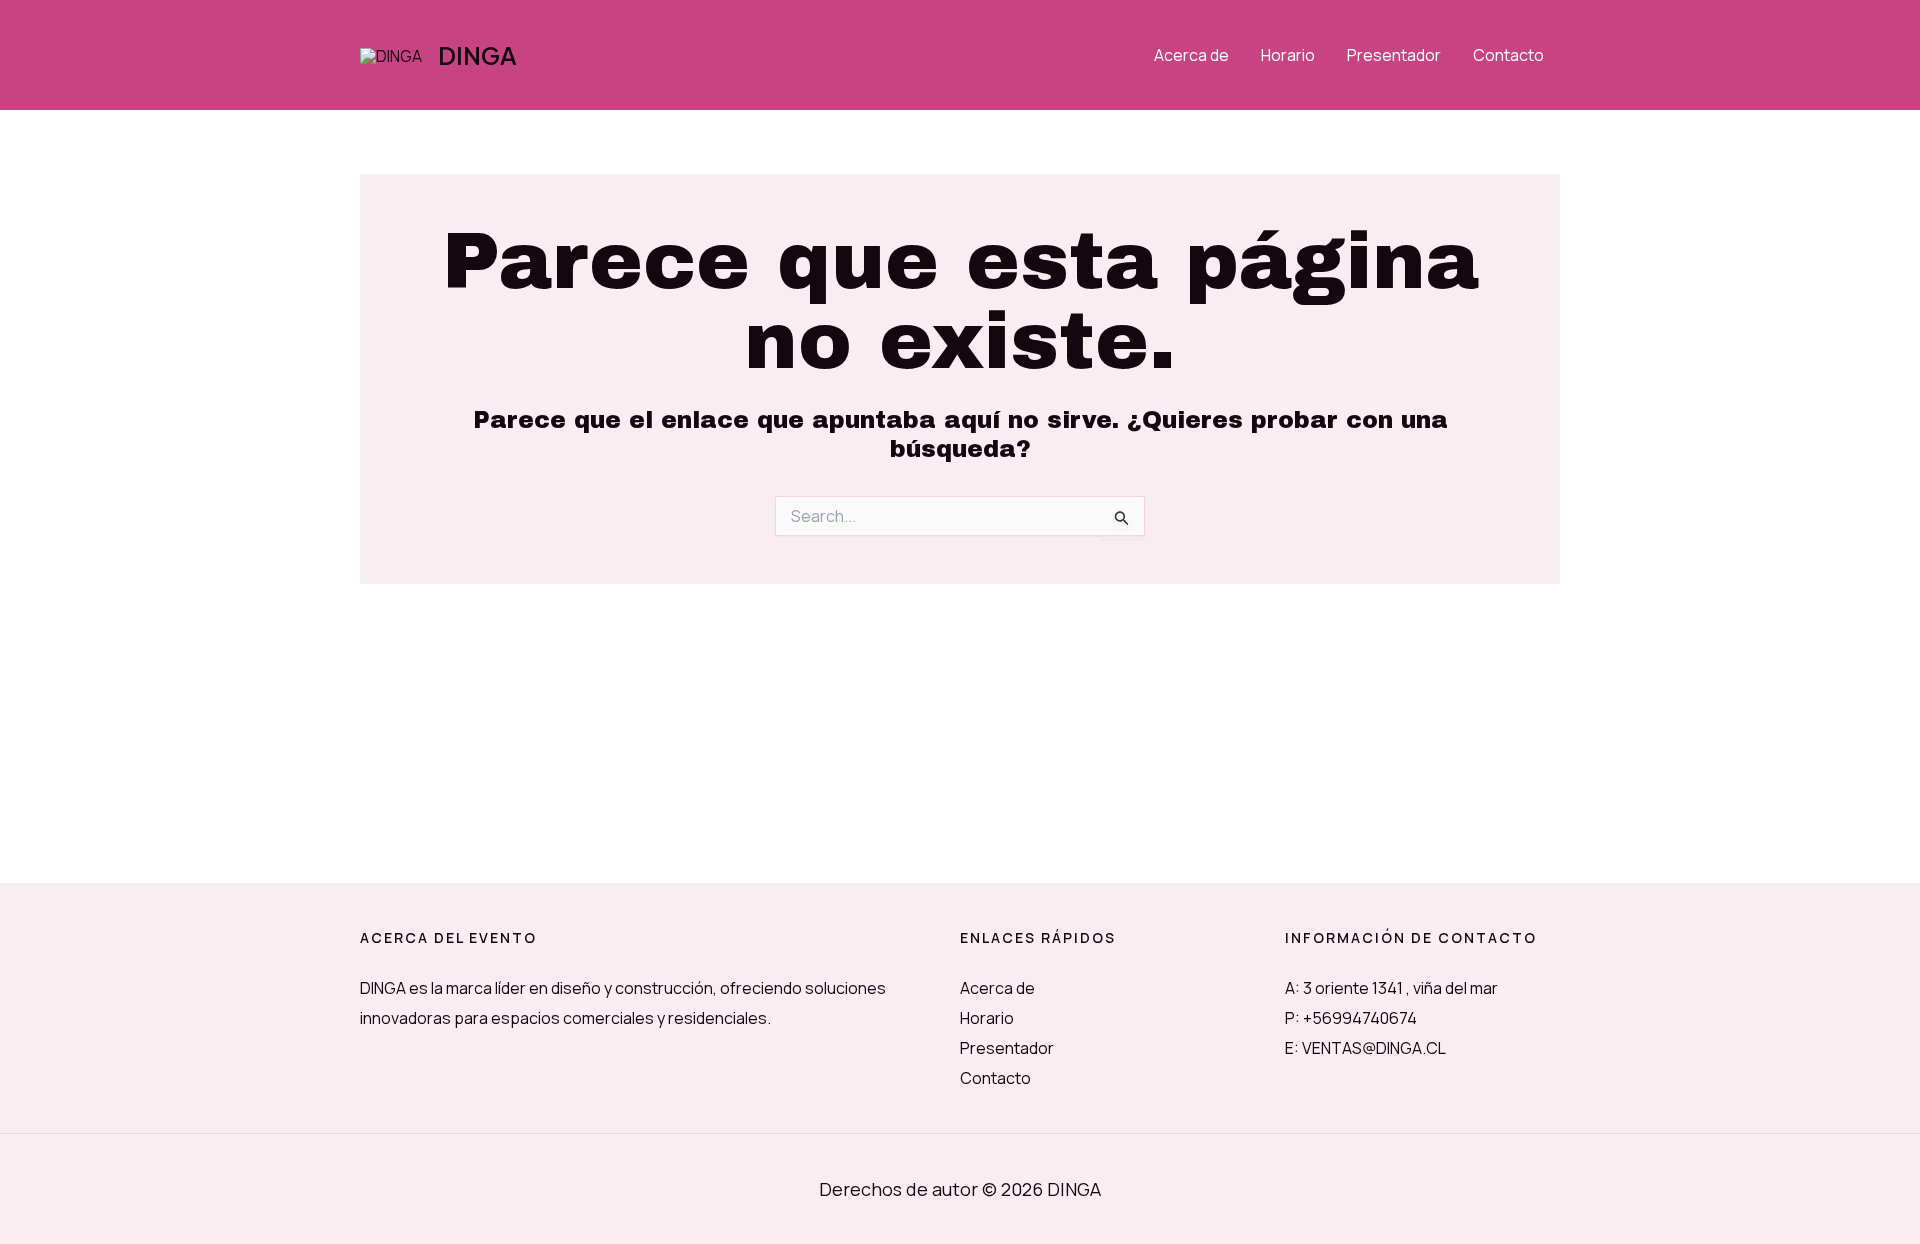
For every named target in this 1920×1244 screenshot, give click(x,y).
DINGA (477, 55)
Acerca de (1191, 55)
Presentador (1394, 55)
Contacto (1508, 55)
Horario (1288, 55)
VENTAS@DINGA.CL (1374, 1048)
